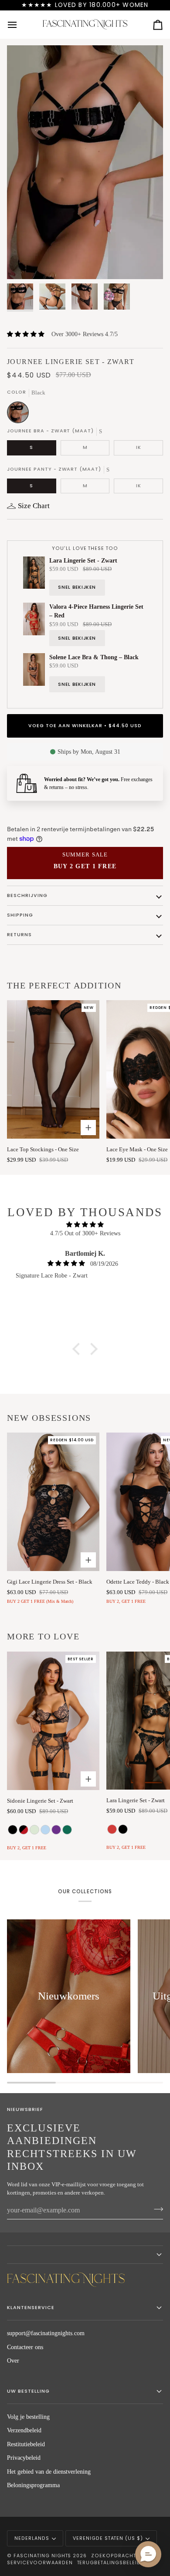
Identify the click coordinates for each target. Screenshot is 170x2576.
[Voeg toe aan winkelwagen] (88, 1128)
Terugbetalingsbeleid (109, 2563)
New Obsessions (49, 1418)
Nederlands (32, 2538)
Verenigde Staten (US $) (108, 2538)
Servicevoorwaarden (40, 2563)
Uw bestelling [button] (28, 2391)
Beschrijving (27, 895)
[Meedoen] (156, 2209)
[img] (85, 1225)
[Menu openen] (20, 25)
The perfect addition (64, 985)
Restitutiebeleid (26, 2444)
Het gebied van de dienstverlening (49, 2472)
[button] (78, 1349)
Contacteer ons (25, 2347)
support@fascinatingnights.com (46, 2333)
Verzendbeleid (24, 2430)
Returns (19, 935)
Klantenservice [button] (31, 2308)
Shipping (20, 915)
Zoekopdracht (114, 2556)
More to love (43, 1636)
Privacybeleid (24, 2458)
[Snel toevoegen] (88, 1560)
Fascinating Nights (42, 2556)
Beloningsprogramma (33, 2485)
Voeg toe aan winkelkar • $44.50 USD (85, 726)
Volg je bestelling (28, 2417)
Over (13, 2361)
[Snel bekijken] (88, 1779)
